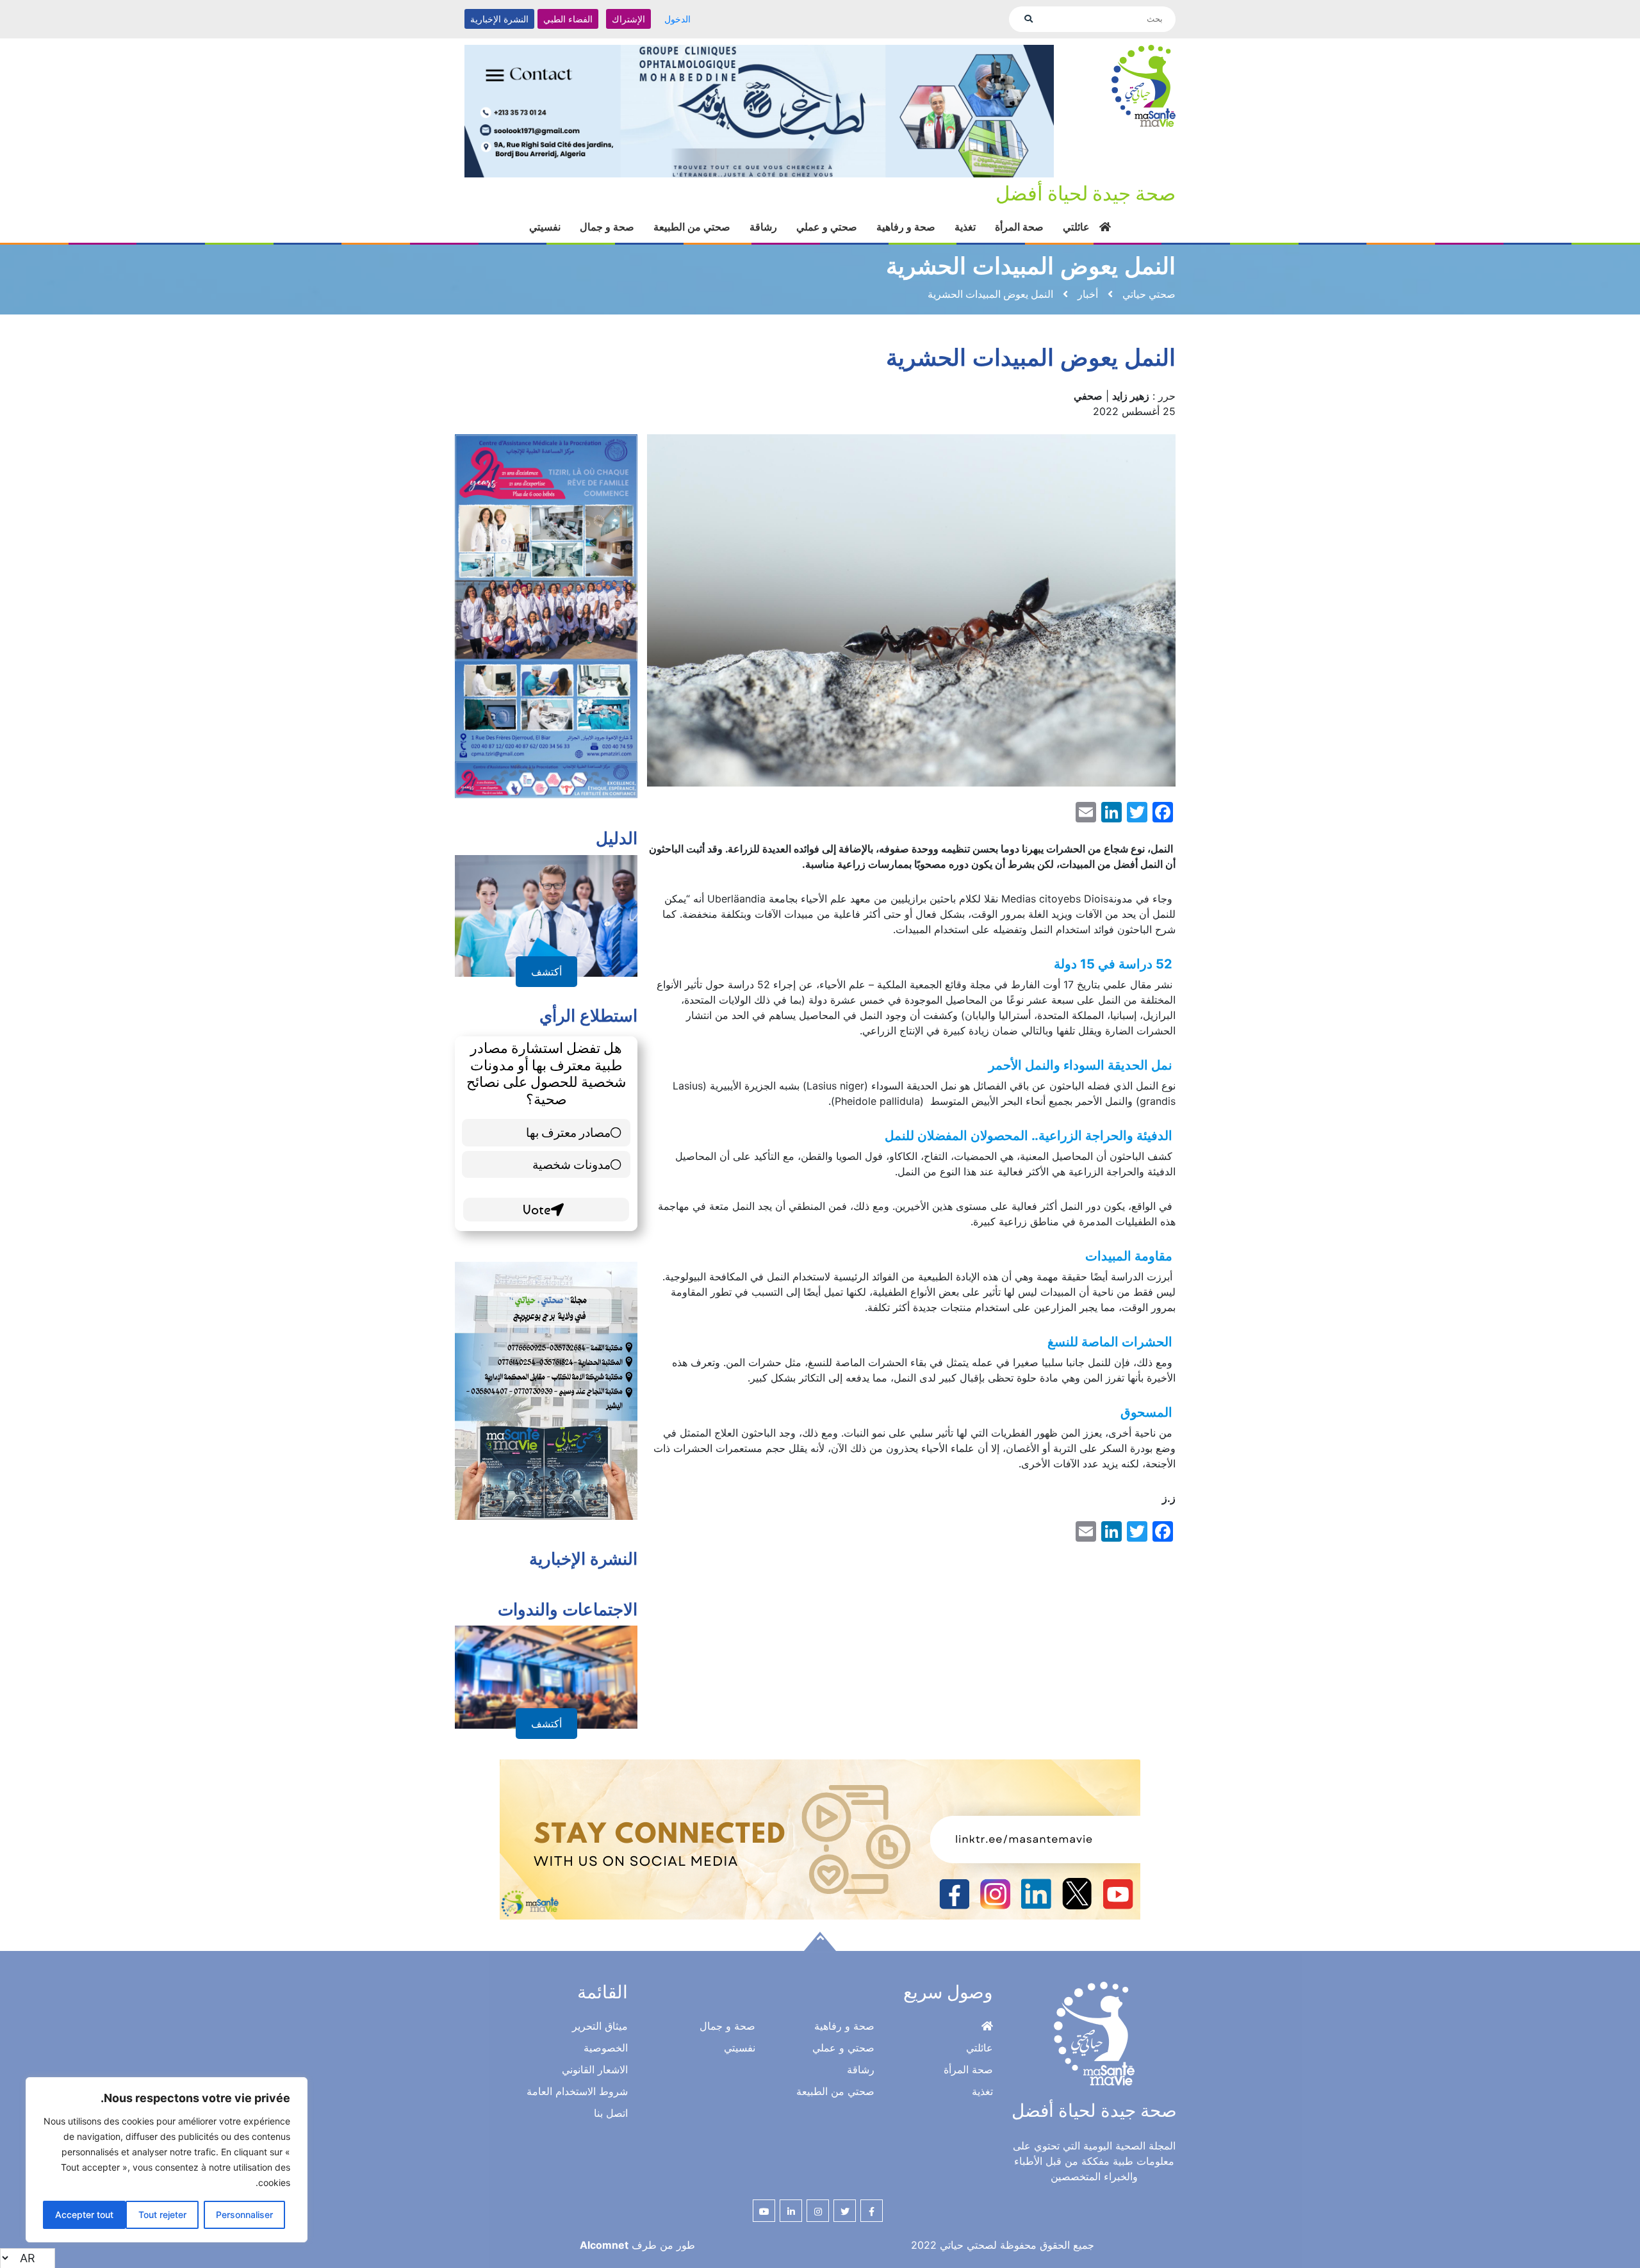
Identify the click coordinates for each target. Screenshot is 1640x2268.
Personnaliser (244, 2215)
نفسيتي (545, 212)
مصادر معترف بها (568, 1117)
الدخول (677, 19)
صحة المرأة (1019, 212)
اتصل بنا (611, 2098)
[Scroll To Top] (820, 1927)
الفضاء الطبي (568, 19)
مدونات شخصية (571, 1149)
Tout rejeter (162, 2215)
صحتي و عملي (827, 212)
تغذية (965, 212)
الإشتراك (628, 19)
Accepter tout (84, 2215)
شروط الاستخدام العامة (577, 2076)
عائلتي (1076, 212)
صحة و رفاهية (906, 212)
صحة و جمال (607, 212)
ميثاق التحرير (600, 2011)
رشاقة (763, 212)
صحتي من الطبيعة (692, 212)
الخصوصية (606, 2033)
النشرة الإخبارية (499, 19)
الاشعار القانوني (595, 2055)
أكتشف (546, 957)
